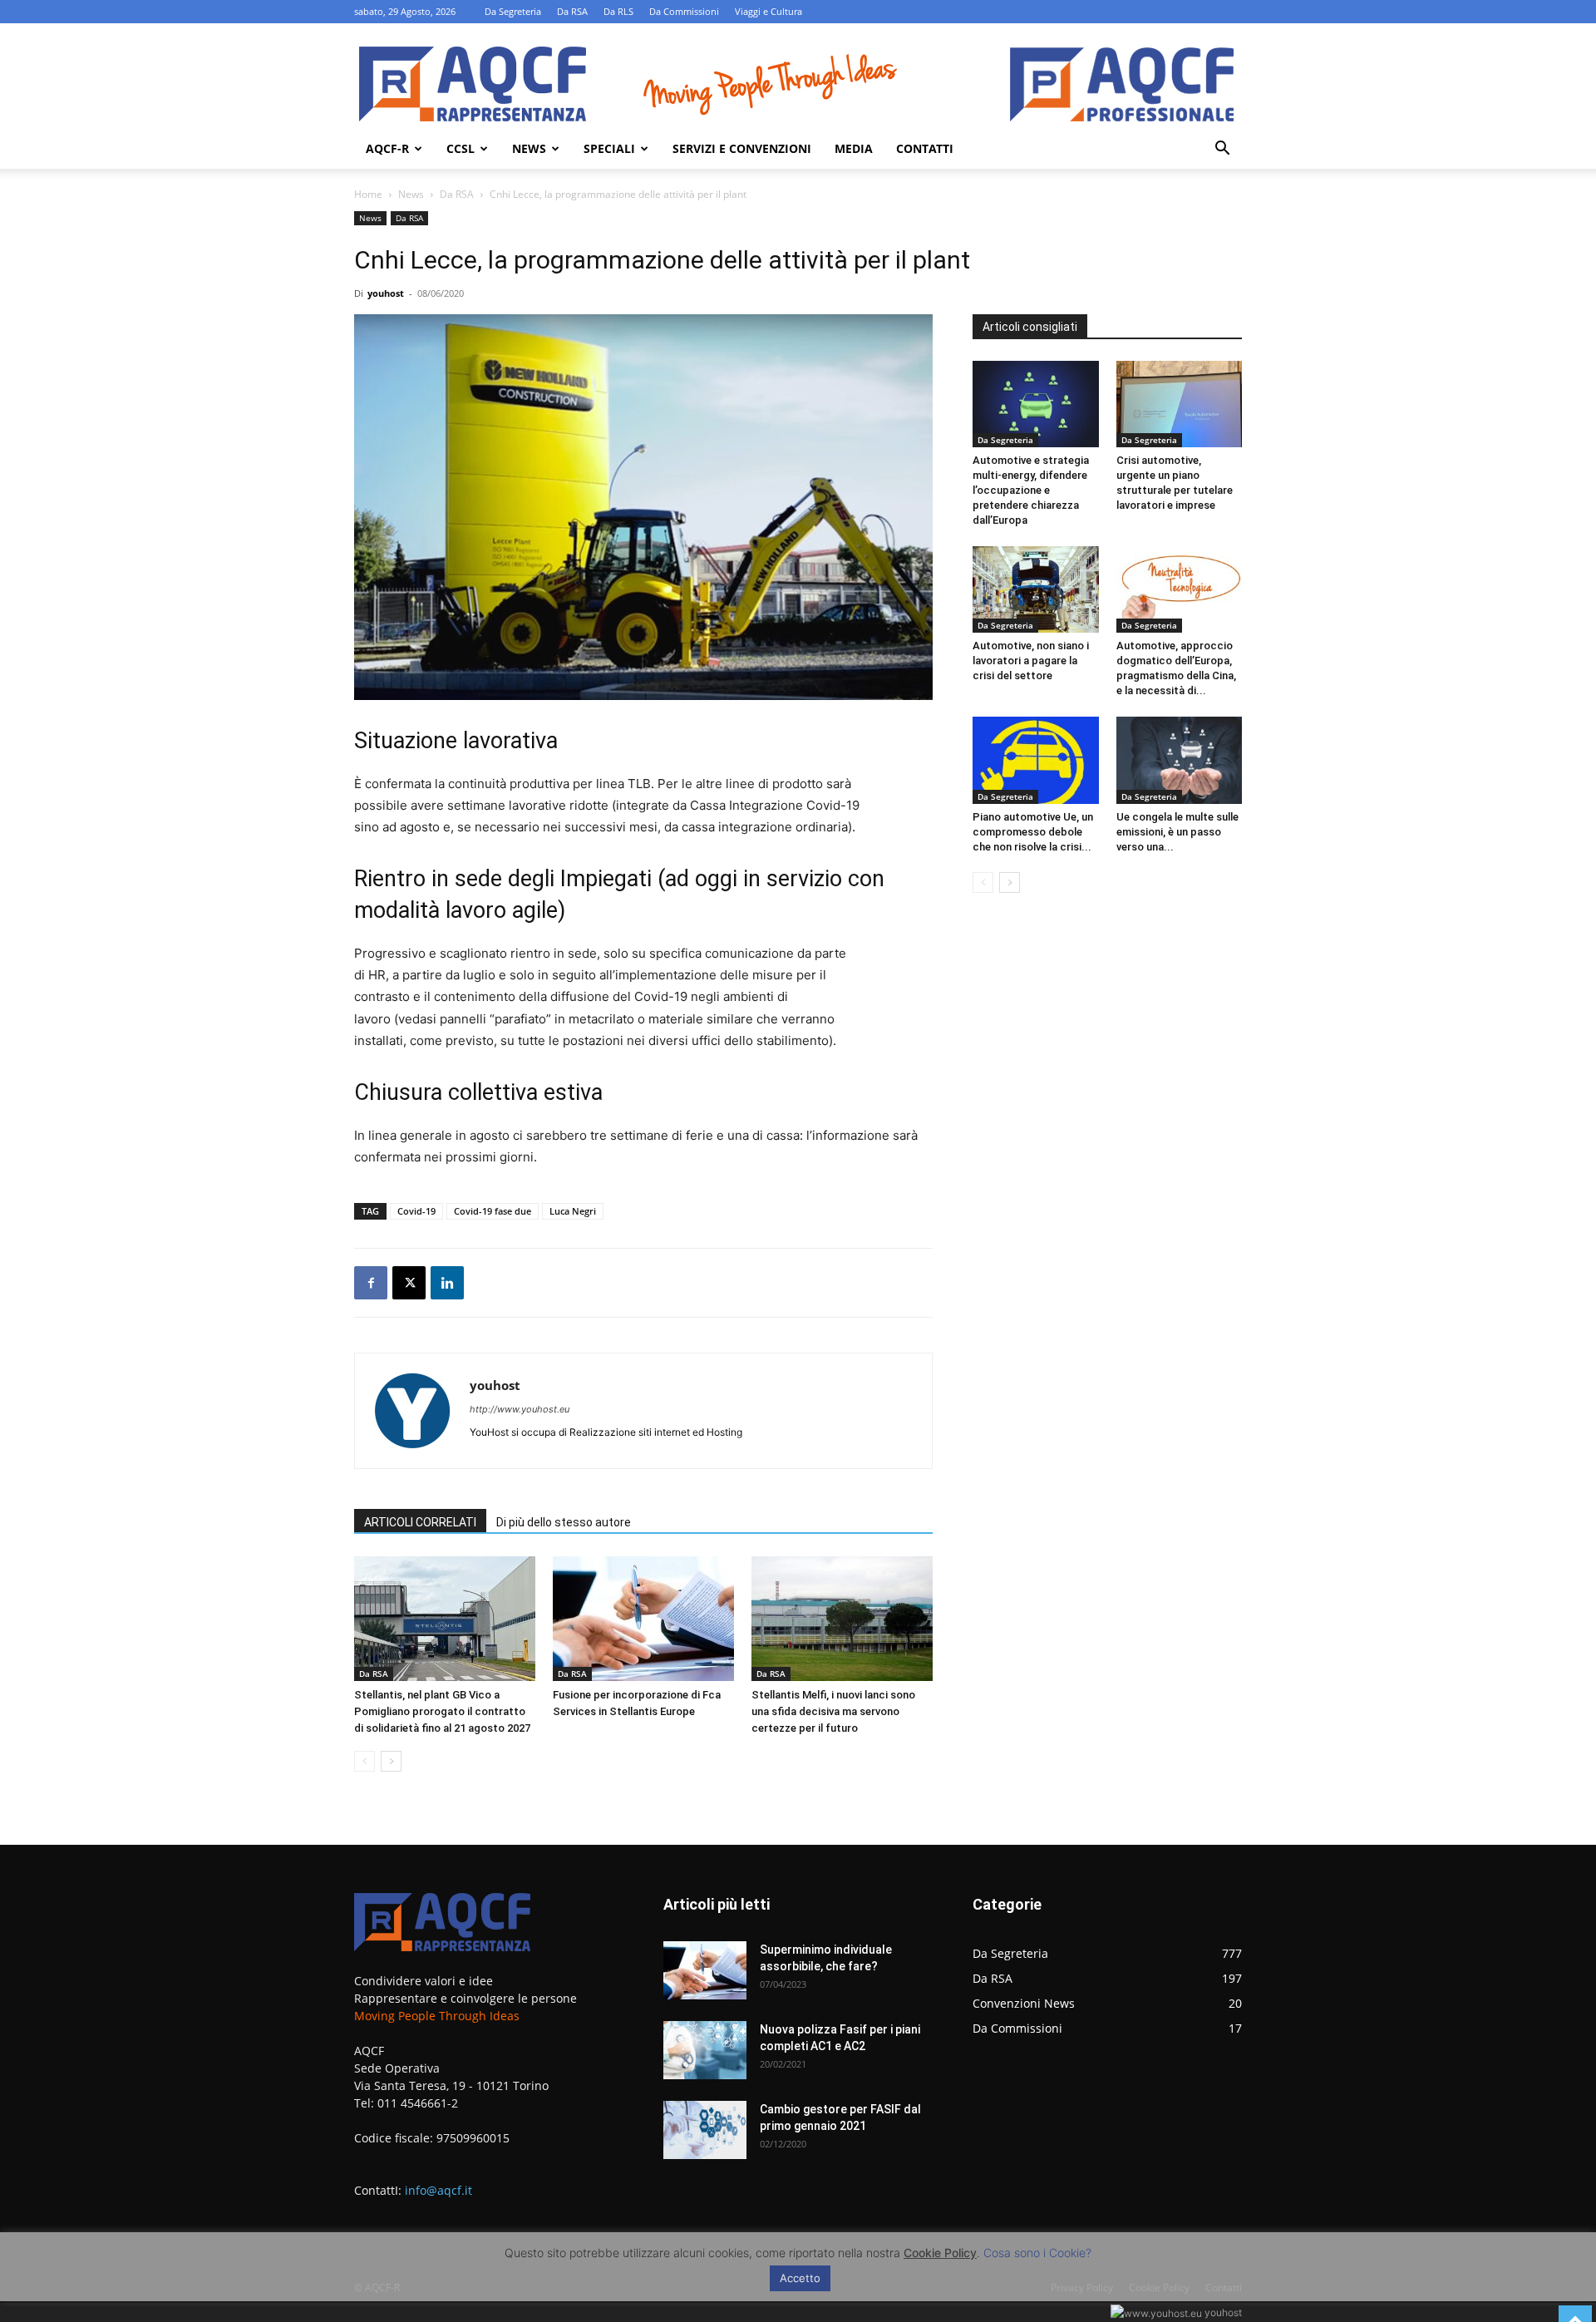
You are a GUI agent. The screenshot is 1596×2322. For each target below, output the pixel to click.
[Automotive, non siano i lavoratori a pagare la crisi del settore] (1036, 589)
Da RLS (618, 11)
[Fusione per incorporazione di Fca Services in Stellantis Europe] (643, 1619)
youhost (386, 293)
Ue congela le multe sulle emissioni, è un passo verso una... (1177, 832)
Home (368, 194)
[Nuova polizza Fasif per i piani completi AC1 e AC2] (705, 2050)
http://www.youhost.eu (520, 1409)
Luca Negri (573, 1211)
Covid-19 (416, 1211)
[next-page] (391, 1761)
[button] (1222, 150)
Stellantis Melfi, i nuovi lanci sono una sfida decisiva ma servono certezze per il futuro (833, 1711)
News (529, 148)
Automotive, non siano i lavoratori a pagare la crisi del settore (1031, 661)
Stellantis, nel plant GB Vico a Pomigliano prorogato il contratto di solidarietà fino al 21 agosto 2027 (442, 1711)
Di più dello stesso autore (564, 1522)
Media (854, 148)
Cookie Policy (940, 2253)
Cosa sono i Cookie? (1037, 2253)
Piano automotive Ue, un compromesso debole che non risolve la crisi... (1033, 832)
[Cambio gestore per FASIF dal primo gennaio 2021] (705, 2130)
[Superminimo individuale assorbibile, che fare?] (705, 1970)
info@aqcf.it (438, 2190)
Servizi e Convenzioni (742, 148)
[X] (409, 1283)
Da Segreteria (513, 11)
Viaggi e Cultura (768, 11)
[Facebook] (371, 1283)
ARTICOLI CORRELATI (420, 1522)
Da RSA (572, 11)
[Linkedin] (447, 1283)
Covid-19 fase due (493, 1211)
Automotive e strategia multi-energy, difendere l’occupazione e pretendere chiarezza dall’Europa (1031, 490)
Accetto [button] (800, 2278)
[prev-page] (365, 1761)
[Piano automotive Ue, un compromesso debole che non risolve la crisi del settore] (1036, 760)
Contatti (925, 148)
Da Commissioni (684, 11)
